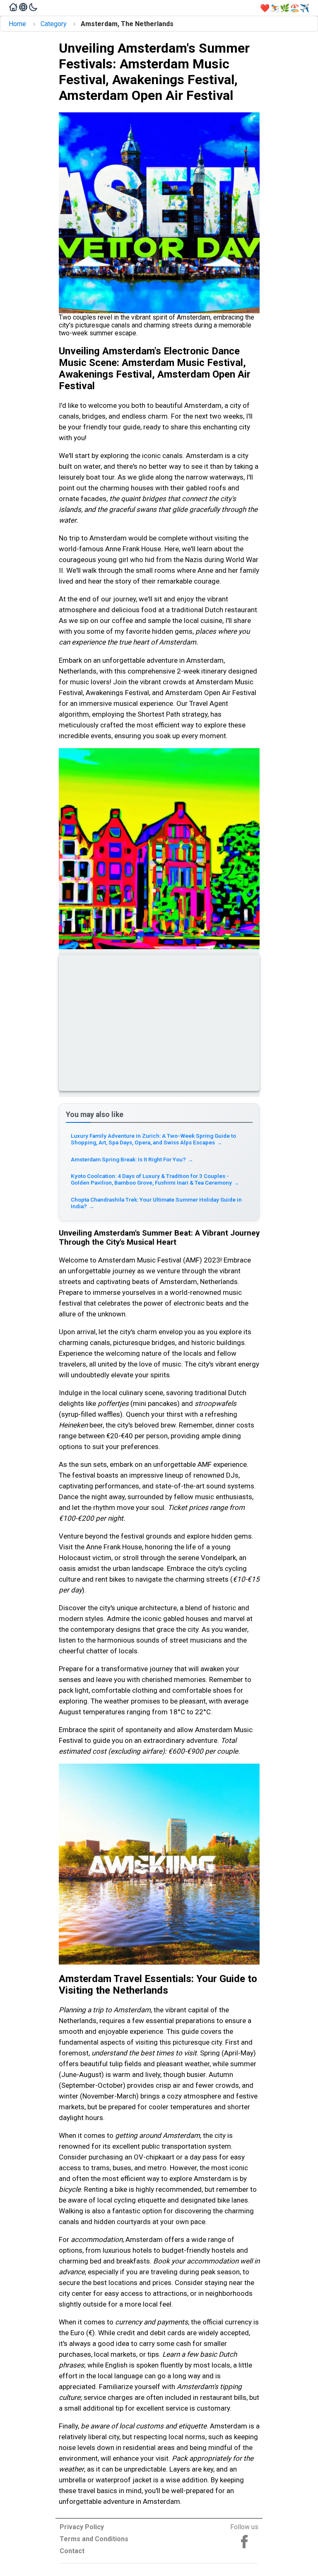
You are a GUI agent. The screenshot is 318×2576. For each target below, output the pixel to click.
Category (54, 24)
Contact (72, 2551)
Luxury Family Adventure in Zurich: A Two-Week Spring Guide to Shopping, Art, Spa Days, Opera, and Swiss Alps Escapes (153, 1139)
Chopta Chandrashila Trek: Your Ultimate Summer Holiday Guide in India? (156, 1203)
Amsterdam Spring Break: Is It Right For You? (132, 1159)
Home (17, 24)
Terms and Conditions (94, 2539)
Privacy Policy (82, 2527)
